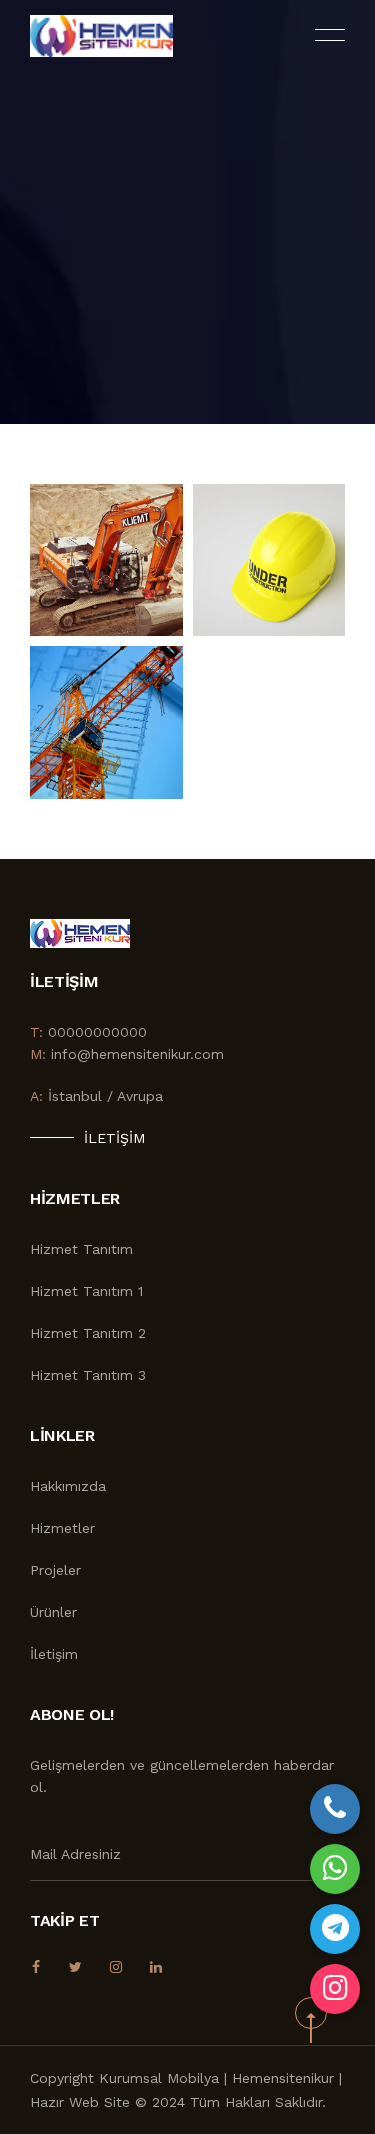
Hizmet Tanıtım (81, 1249)
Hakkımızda (68, 1486)
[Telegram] (335, 1929)
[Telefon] (335, 1809)
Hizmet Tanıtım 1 (86, 1291)
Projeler (55, 1570)
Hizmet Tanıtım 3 (88, 1375)
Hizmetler (62, 1528)
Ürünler (53, 1612)
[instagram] (335, 1989)
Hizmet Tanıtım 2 (88, 1333)
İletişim (114, 1138)
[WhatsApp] (335, 1869)
